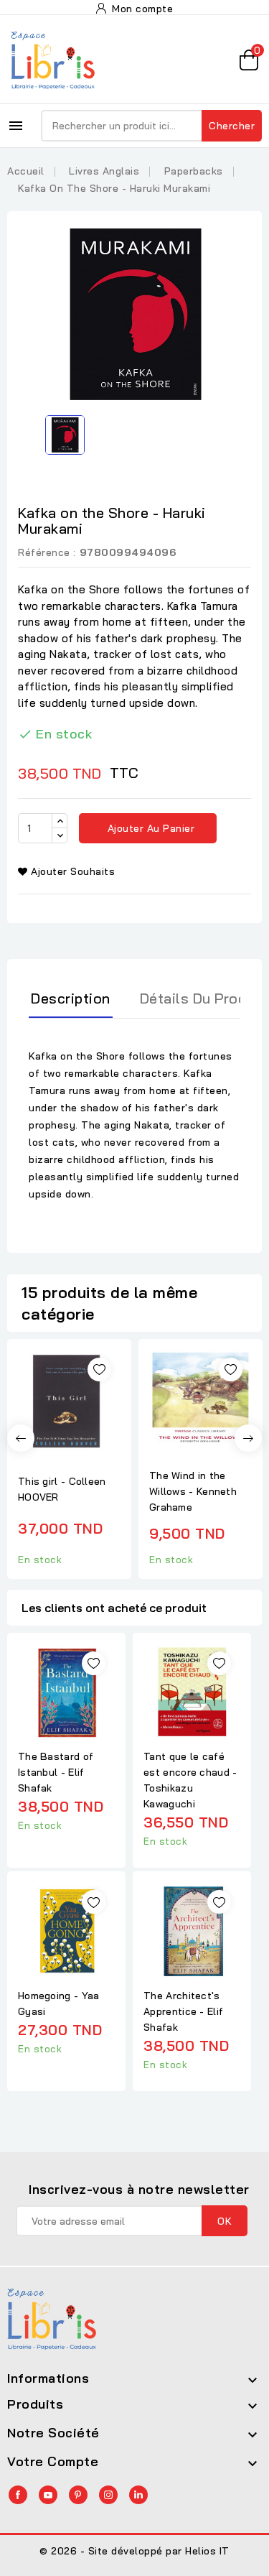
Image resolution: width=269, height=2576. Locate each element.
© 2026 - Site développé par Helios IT (134, 2551)
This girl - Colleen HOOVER (62, 1489)
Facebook (18, 2495)
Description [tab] (71, 998)
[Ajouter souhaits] (99, 1370)
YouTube (48, 2495)
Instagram (108, 2495)
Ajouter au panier (149, 828)
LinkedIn (138, 2495)
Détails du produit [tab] (202, 998)
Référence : (47, 552)
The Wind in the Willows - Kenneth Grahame (193, 1491)
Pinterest (78, 2495)
